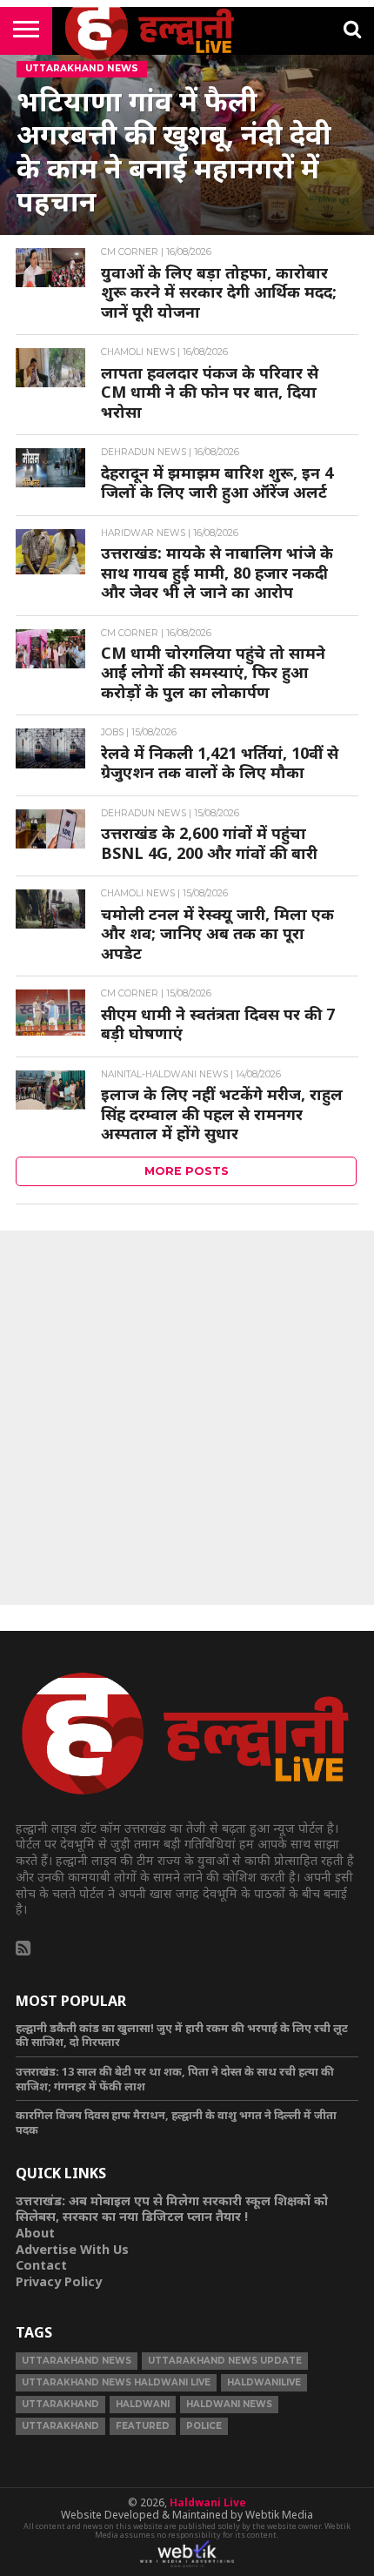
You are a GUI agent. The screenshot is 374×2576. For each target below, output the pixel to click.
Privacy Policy (59, 2281)
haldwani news (229, 2404)
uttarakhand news (77, 2361)
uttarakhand (60, 2404)
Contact (41, 2265)
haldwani (143, 2404)
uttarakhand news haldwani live (116, 2382)
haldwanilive (264, 2382)
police (204, 2426)
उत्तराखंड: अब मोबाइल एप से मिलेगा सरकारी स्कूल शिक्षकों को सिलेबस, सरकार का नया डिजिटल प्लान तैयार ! (172, 2209)
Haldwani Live (208, 2502)
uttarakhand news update (225, 2361)
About (35, 2233)
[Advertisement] (187, 1418)
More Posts (187, 1171)
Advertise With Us (72, 2249)
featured (143, 2426)
